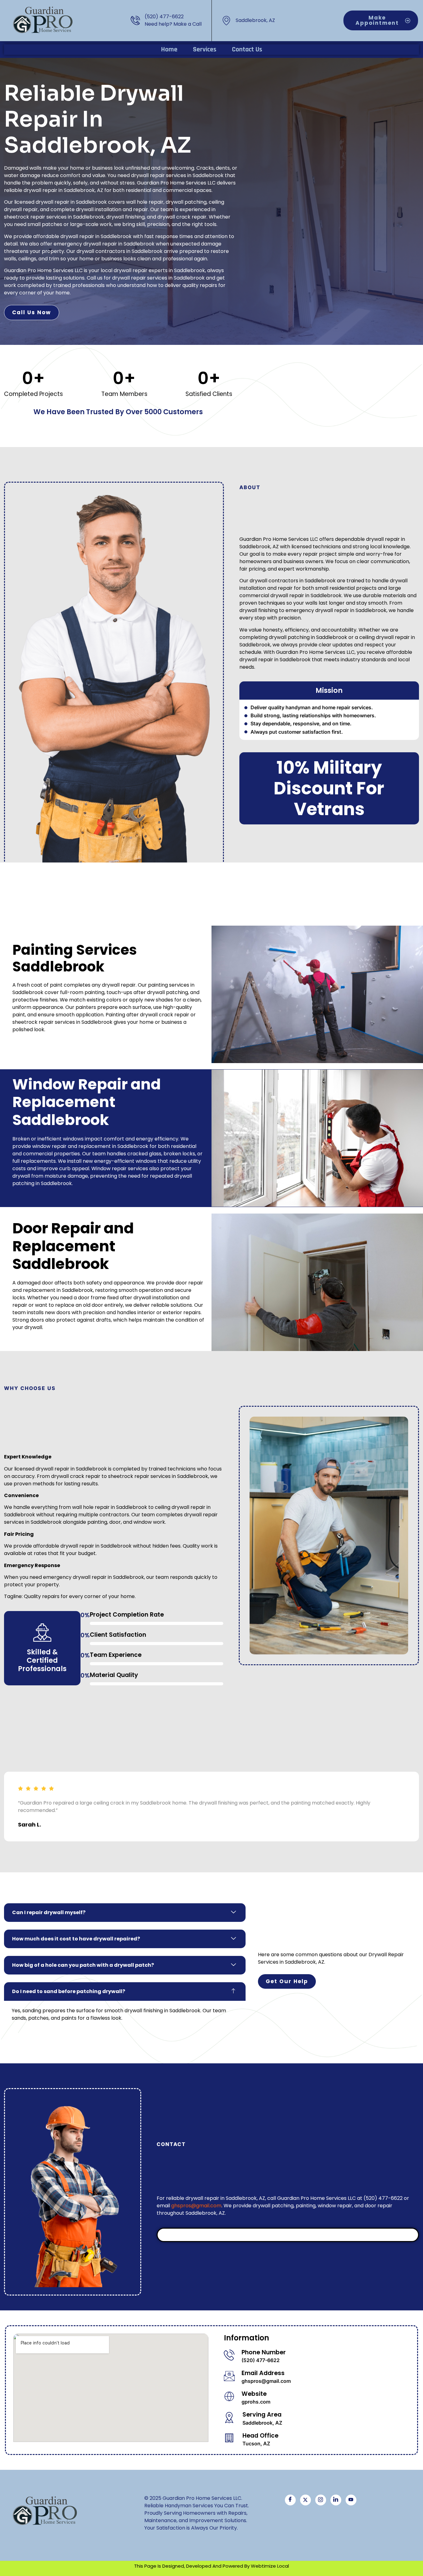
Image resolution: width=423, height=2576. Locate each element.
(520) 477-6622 (164, 17)
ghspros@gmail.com (196, 2206)
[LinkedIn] (336, 2500)
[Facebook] (290, 2500)
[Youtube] (351, 2500)
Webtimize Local (270, 2566)
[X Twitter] (305, 2500)
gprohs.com (256, 2402)
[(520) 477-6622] (135, 20)
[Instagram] (321, 2500)
